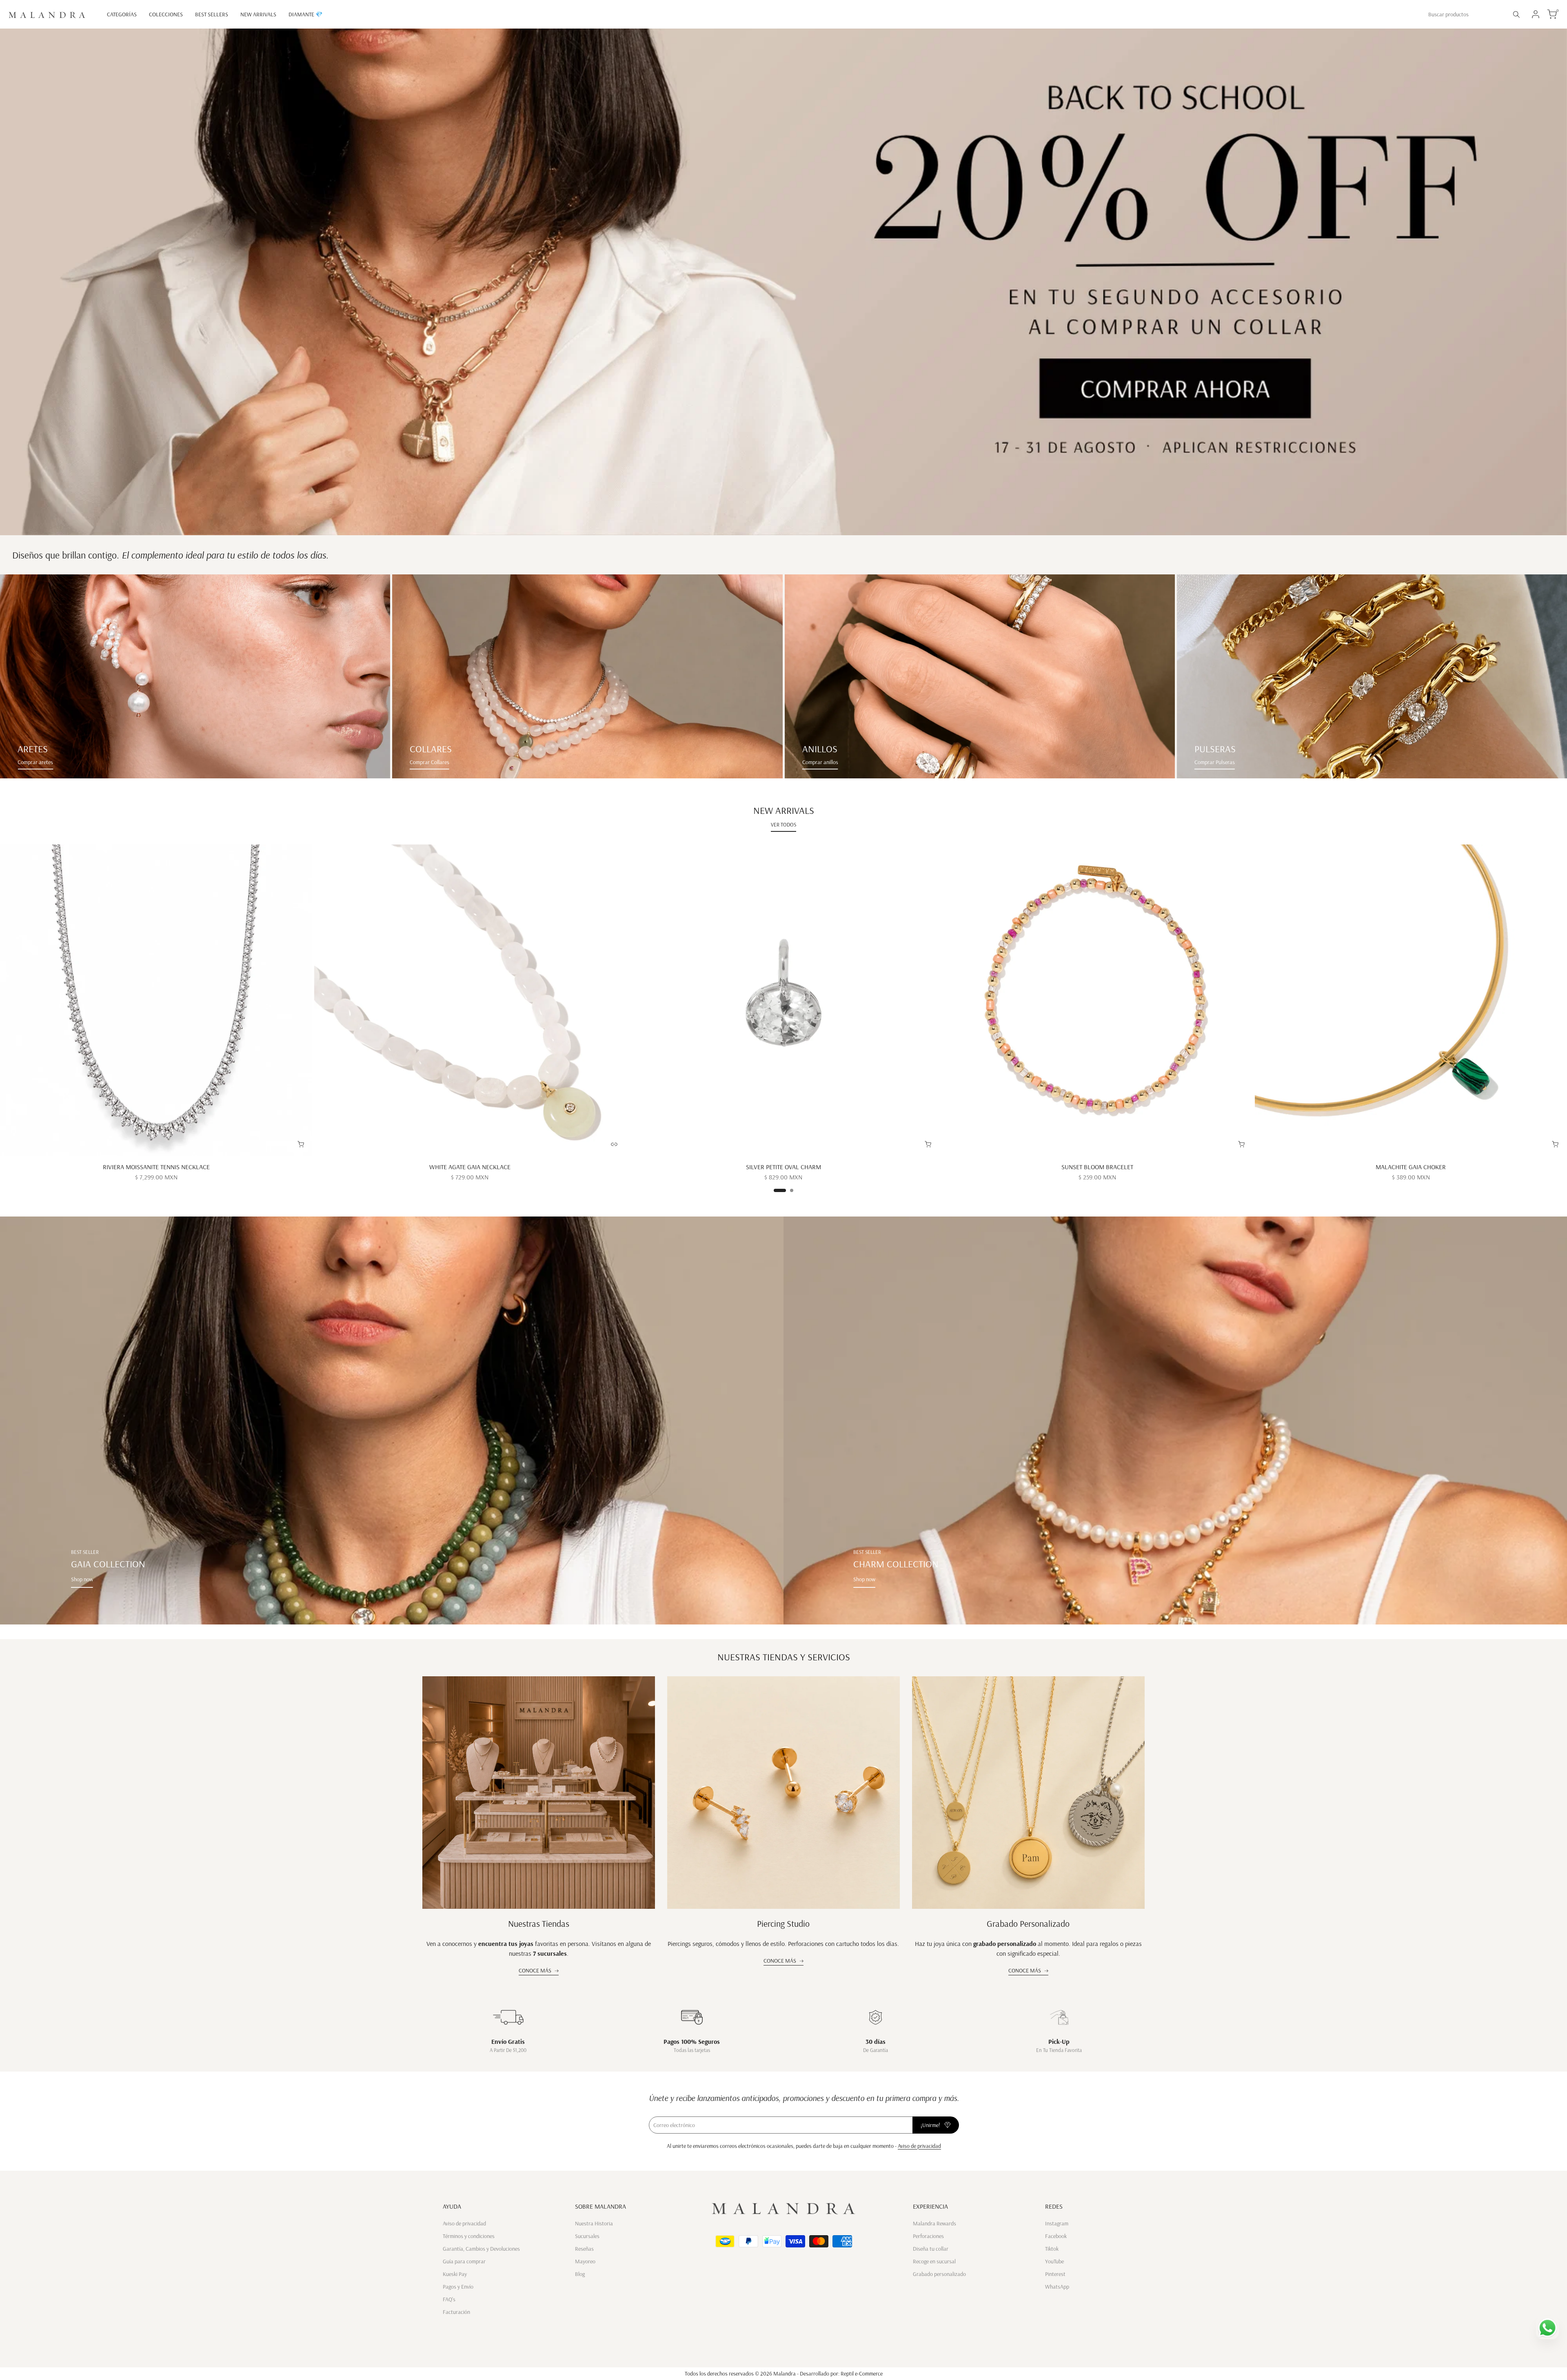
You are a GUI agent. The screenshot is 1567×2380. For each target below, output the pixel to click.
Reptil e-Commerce (862, 2373)
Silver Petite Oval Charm (783, 1167)
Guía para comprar (464, 2261)
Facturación (456, 2312)
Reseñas (584, 2249)
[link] (195, 676)
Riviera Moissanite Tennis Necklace (156, 1167)
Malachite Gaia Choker (1411, 1167)
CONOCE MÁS (535, 1970)
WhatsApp (1057, 2287)
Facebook (1056, 2236)
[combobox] (1465, 14)
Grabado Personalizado (1028, 1924)
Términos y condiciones (469, 2236)
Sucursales (587, 2236)
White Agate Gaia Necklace (470, 1167)
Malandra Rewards (934, 2223)
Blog (580, 2274)
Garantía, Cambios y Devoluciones (481, 2249)
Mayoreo (585, 2261)
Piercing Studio (783, 1924)
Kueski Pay (455, 2274)
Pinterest (1055, 2274)
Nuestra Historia (594, 2223)
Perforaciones (928, 2236)
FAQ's (449, 2299)
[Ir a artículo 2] (792, 1190)
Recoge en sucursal (934, 2261)
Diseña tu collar (931, 2249)
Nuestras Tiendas (539, 1924)
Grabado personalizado (939, 2274)
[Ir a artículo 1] (780, 1190)
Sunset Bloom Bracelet (1097, 1167)
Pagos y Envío (458, 2287)
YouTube (1054, 2261)
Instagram (1057, 2223)
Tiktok (1052, 2249)
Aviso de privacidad (919, 2146)
